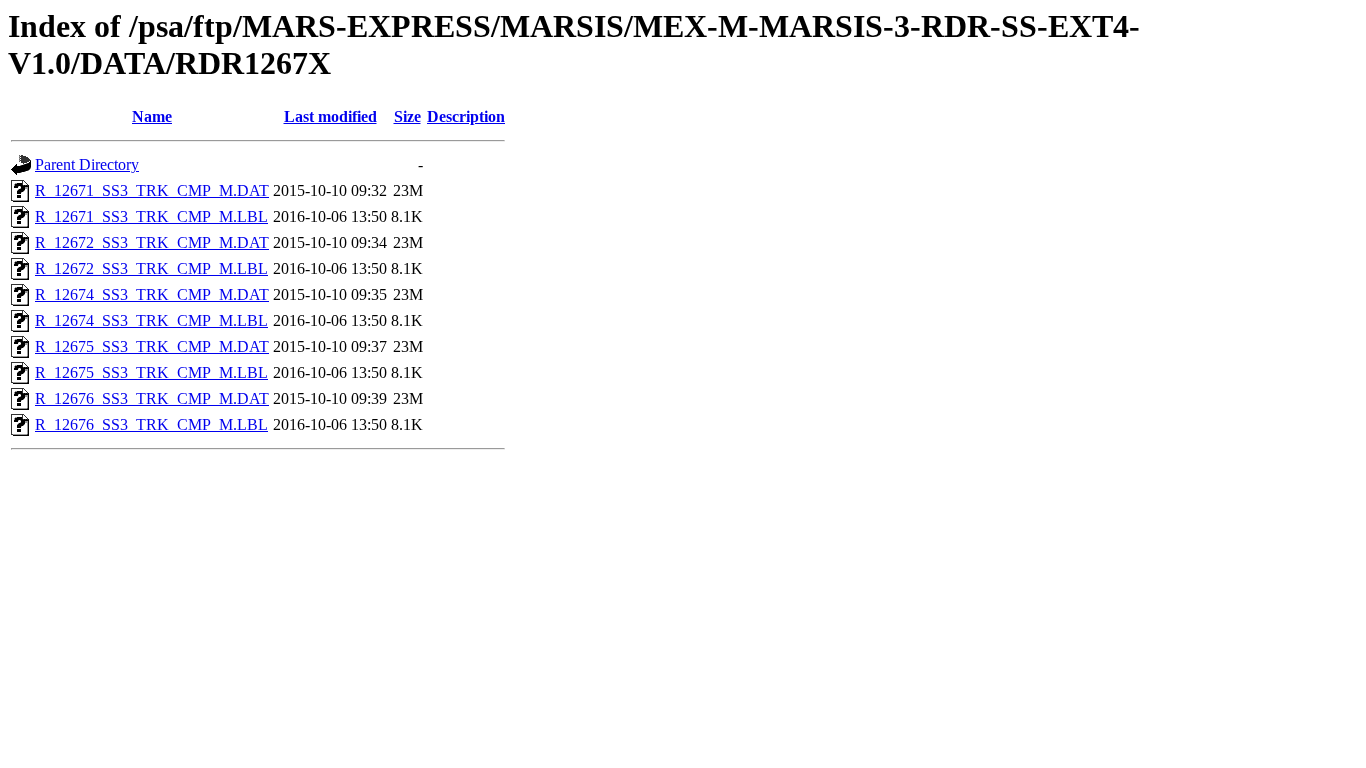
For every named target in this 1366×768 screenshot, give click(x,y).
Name (152, 116)
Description (466, 116)
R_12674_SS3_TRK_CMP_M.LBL (151, 320)
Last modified (330, 116)
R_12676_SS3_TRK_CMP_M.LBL (151, 424)
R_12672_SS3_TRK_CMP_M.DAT (152, 242)
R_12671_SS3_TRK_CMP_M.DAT (152, 190)
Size (407, 116)
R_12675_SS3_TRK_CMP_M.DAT (152, 346)
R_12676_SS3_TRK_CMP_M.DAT (152, 398)
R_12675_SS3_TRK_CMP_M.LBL (151, 372)
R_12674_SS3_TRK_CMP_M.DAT (152, 294)
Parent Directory (87, 164)
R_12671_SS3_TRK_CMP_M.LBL (151, 216)
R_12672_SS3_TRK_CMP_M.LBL (151, 268)
